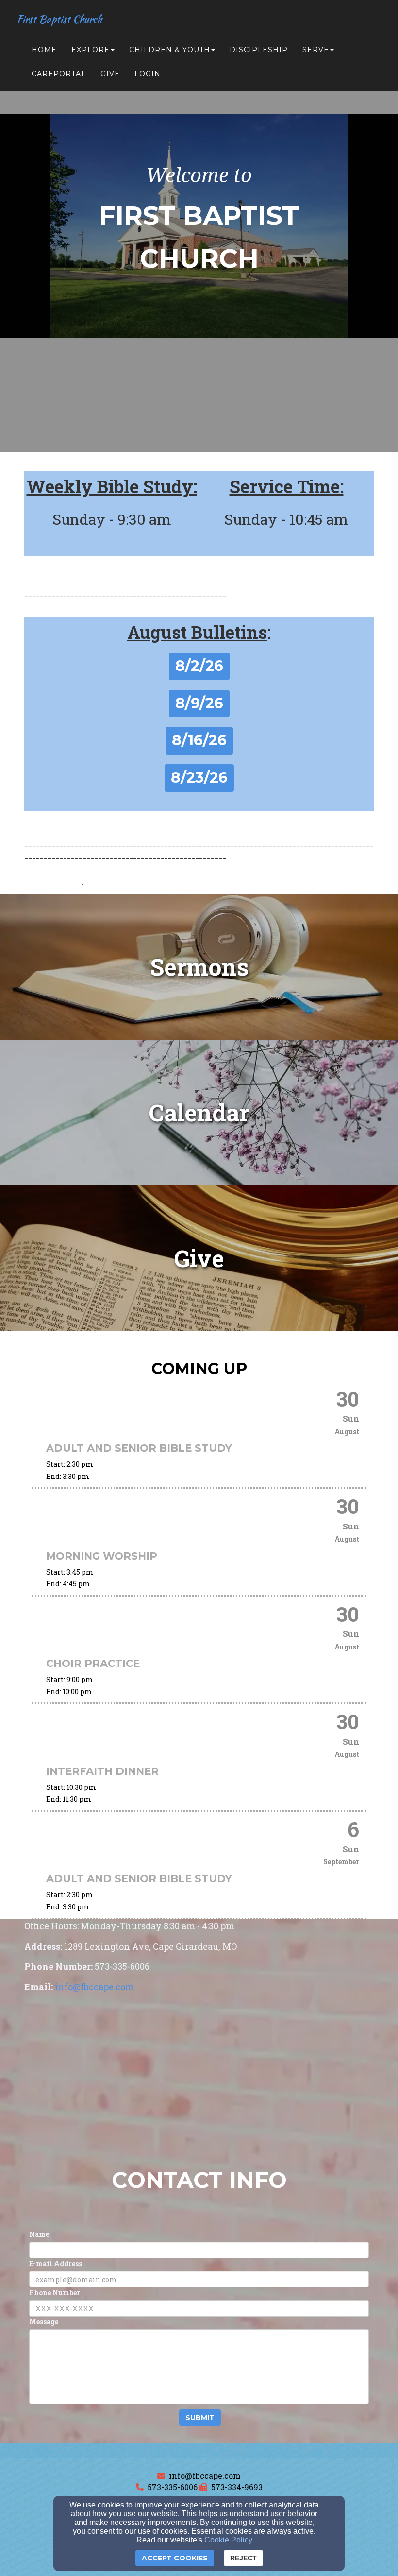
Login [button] (148, 74)
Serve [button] (316, 50)
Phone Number (55, 2293)
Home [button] (44, 50)
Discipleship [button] (259, 50)
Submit (200, 2418)
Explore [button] (91, 50)
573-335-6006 (173, 2487)
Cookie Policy (228, 2540)
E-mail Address (56, 2263)
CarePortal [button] (59, 74)
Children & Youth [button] (170, 50)
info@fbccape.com (205, 2476)
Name (39, 2234)
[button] (199, 666)
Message (44, 2322)
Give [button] (110, 74)
